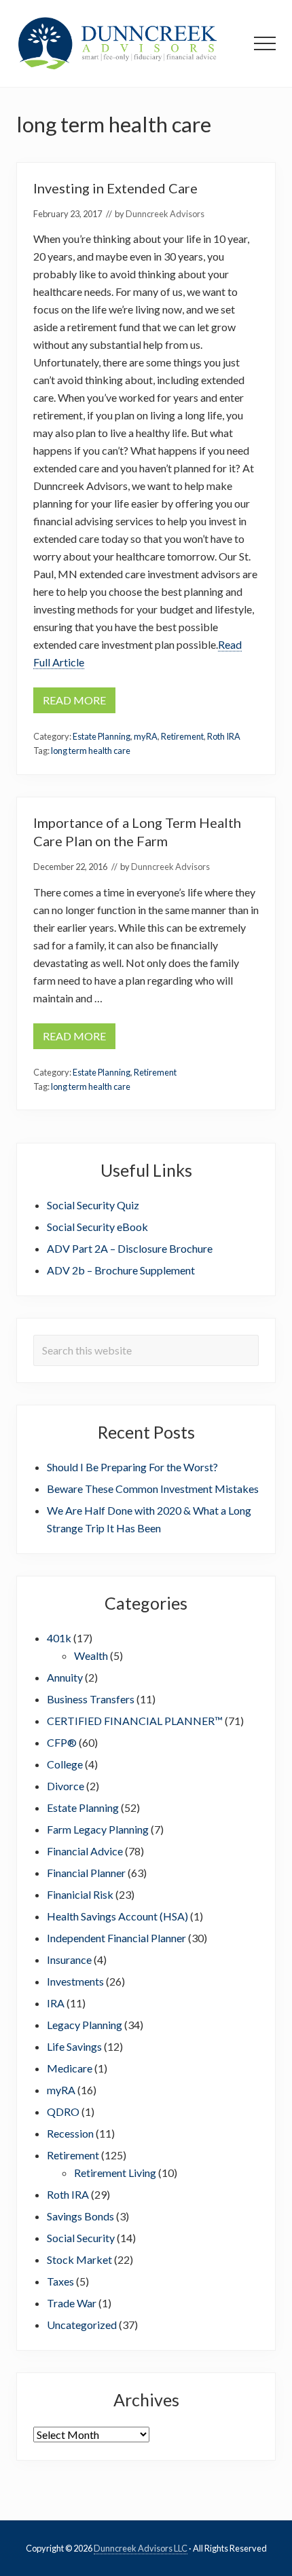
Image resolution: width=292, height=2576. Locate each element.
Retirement (182, 736)
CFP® (62, 1742)
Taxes (60, 2281)
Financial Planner (86, 1873)
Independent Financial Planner (116, 1938)
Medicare (70, 2068)
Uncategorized (82, 2325)
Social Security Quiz (93, 1205)
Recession (70, 2133)
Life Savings (74, 2046)
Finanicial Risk (80, 1894)
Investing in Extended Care (115, 188)
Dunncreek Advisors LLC (141, 2548)
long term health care (91, 751)
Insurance (69, 1959)
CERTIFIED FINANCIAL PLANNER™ (135, 1721)
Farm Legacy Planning (98, 1829)
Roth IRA (224, 736)
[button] (265, 43)
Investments (75, 1981)
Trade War (72, 2303)
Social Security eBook (97, 1227)
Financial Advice (85, 1851)
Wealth (91, 1655)
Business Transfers (91, 1699)
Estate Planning (102, 736)
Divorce (66, 1786)
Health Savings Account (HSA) (117, 1916)
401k (59, 1638)
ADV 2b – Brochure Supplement (121, 1270)
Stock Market (79, 2259)
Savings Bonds (80, 2216)
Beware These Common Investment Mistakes (153, 1489)
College (65, 1764)
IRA (56, 2003)
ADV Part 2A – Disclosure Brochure (130, 1248)
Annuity (65, 1677)
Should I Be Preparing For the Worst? (132, 1467)
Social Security (81, 2238)
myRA (146, 736)
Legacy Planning (85, 2025)
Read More (74, 703)
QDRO (63, 2111)
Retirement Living (115, 2173)
